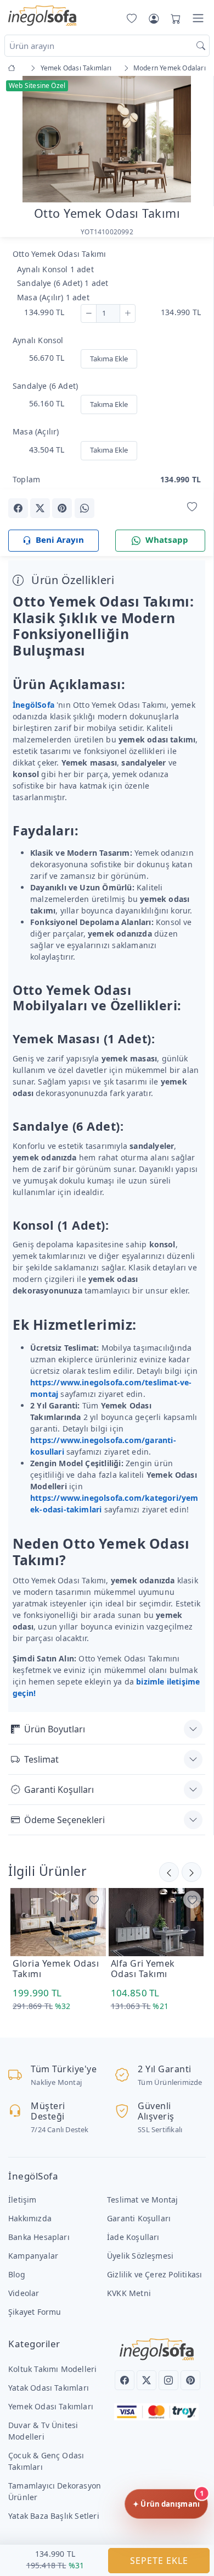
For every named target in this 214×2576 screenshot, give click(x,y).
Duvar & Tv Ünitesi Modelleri (43, 2431)
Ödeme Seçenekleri (64, 1820)
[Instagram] (168, 2380)
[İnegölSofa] (42, 16)
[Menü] (198, 18)
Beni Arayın (60, 540)
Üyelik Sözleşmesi (140, 2256)
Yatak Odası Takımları (49, 2388)
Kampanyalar (33, 2256)
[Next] (192, 140)
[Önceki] (192, 1872)
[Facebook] (125, 2380)
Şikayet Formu (35, 2312)
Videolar (24, 2293)
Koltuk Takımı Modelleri (52, 2369)
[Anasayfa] (13, 68)
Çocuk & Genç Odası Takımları (46, 2461)
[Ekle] (128, 313)
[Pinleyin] (62, 508)
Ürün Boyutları (55, 1729)
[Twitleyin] (40, 508)
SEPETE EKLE (159, 2561)
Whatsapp (167, 540)
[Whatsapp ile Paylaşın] (85, 508)
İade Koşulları (133, 2237)
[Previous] (22, 140)
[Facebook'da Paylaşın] (18, 508)
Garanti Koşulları (59, 1790)
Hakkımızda (30, 2218)
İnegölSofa (33, 705)
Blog (17, 2274)
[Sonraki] (169, 1872)
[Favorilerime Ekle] (192, 507)
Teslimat (41, 1759)
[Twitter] (147, 2380)
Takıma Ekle (109, 359)
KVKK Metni (129, 2293)
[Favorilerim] (129, 18)
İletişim (22, 2200)
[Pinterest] (190, 2380)
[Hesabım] (154, 18)
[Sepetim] (173, 18)
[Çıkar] (89, 313)
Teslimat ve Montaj (142, 2200)
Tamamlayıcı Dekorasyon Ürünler (55, 2491)
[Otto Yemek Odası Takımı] (107, 138)
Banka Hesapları (39, 2237)
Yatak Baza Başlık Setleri (54, 2516)
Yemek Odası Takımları (51, 2406)
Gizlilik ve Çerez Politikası (154, 2274)
